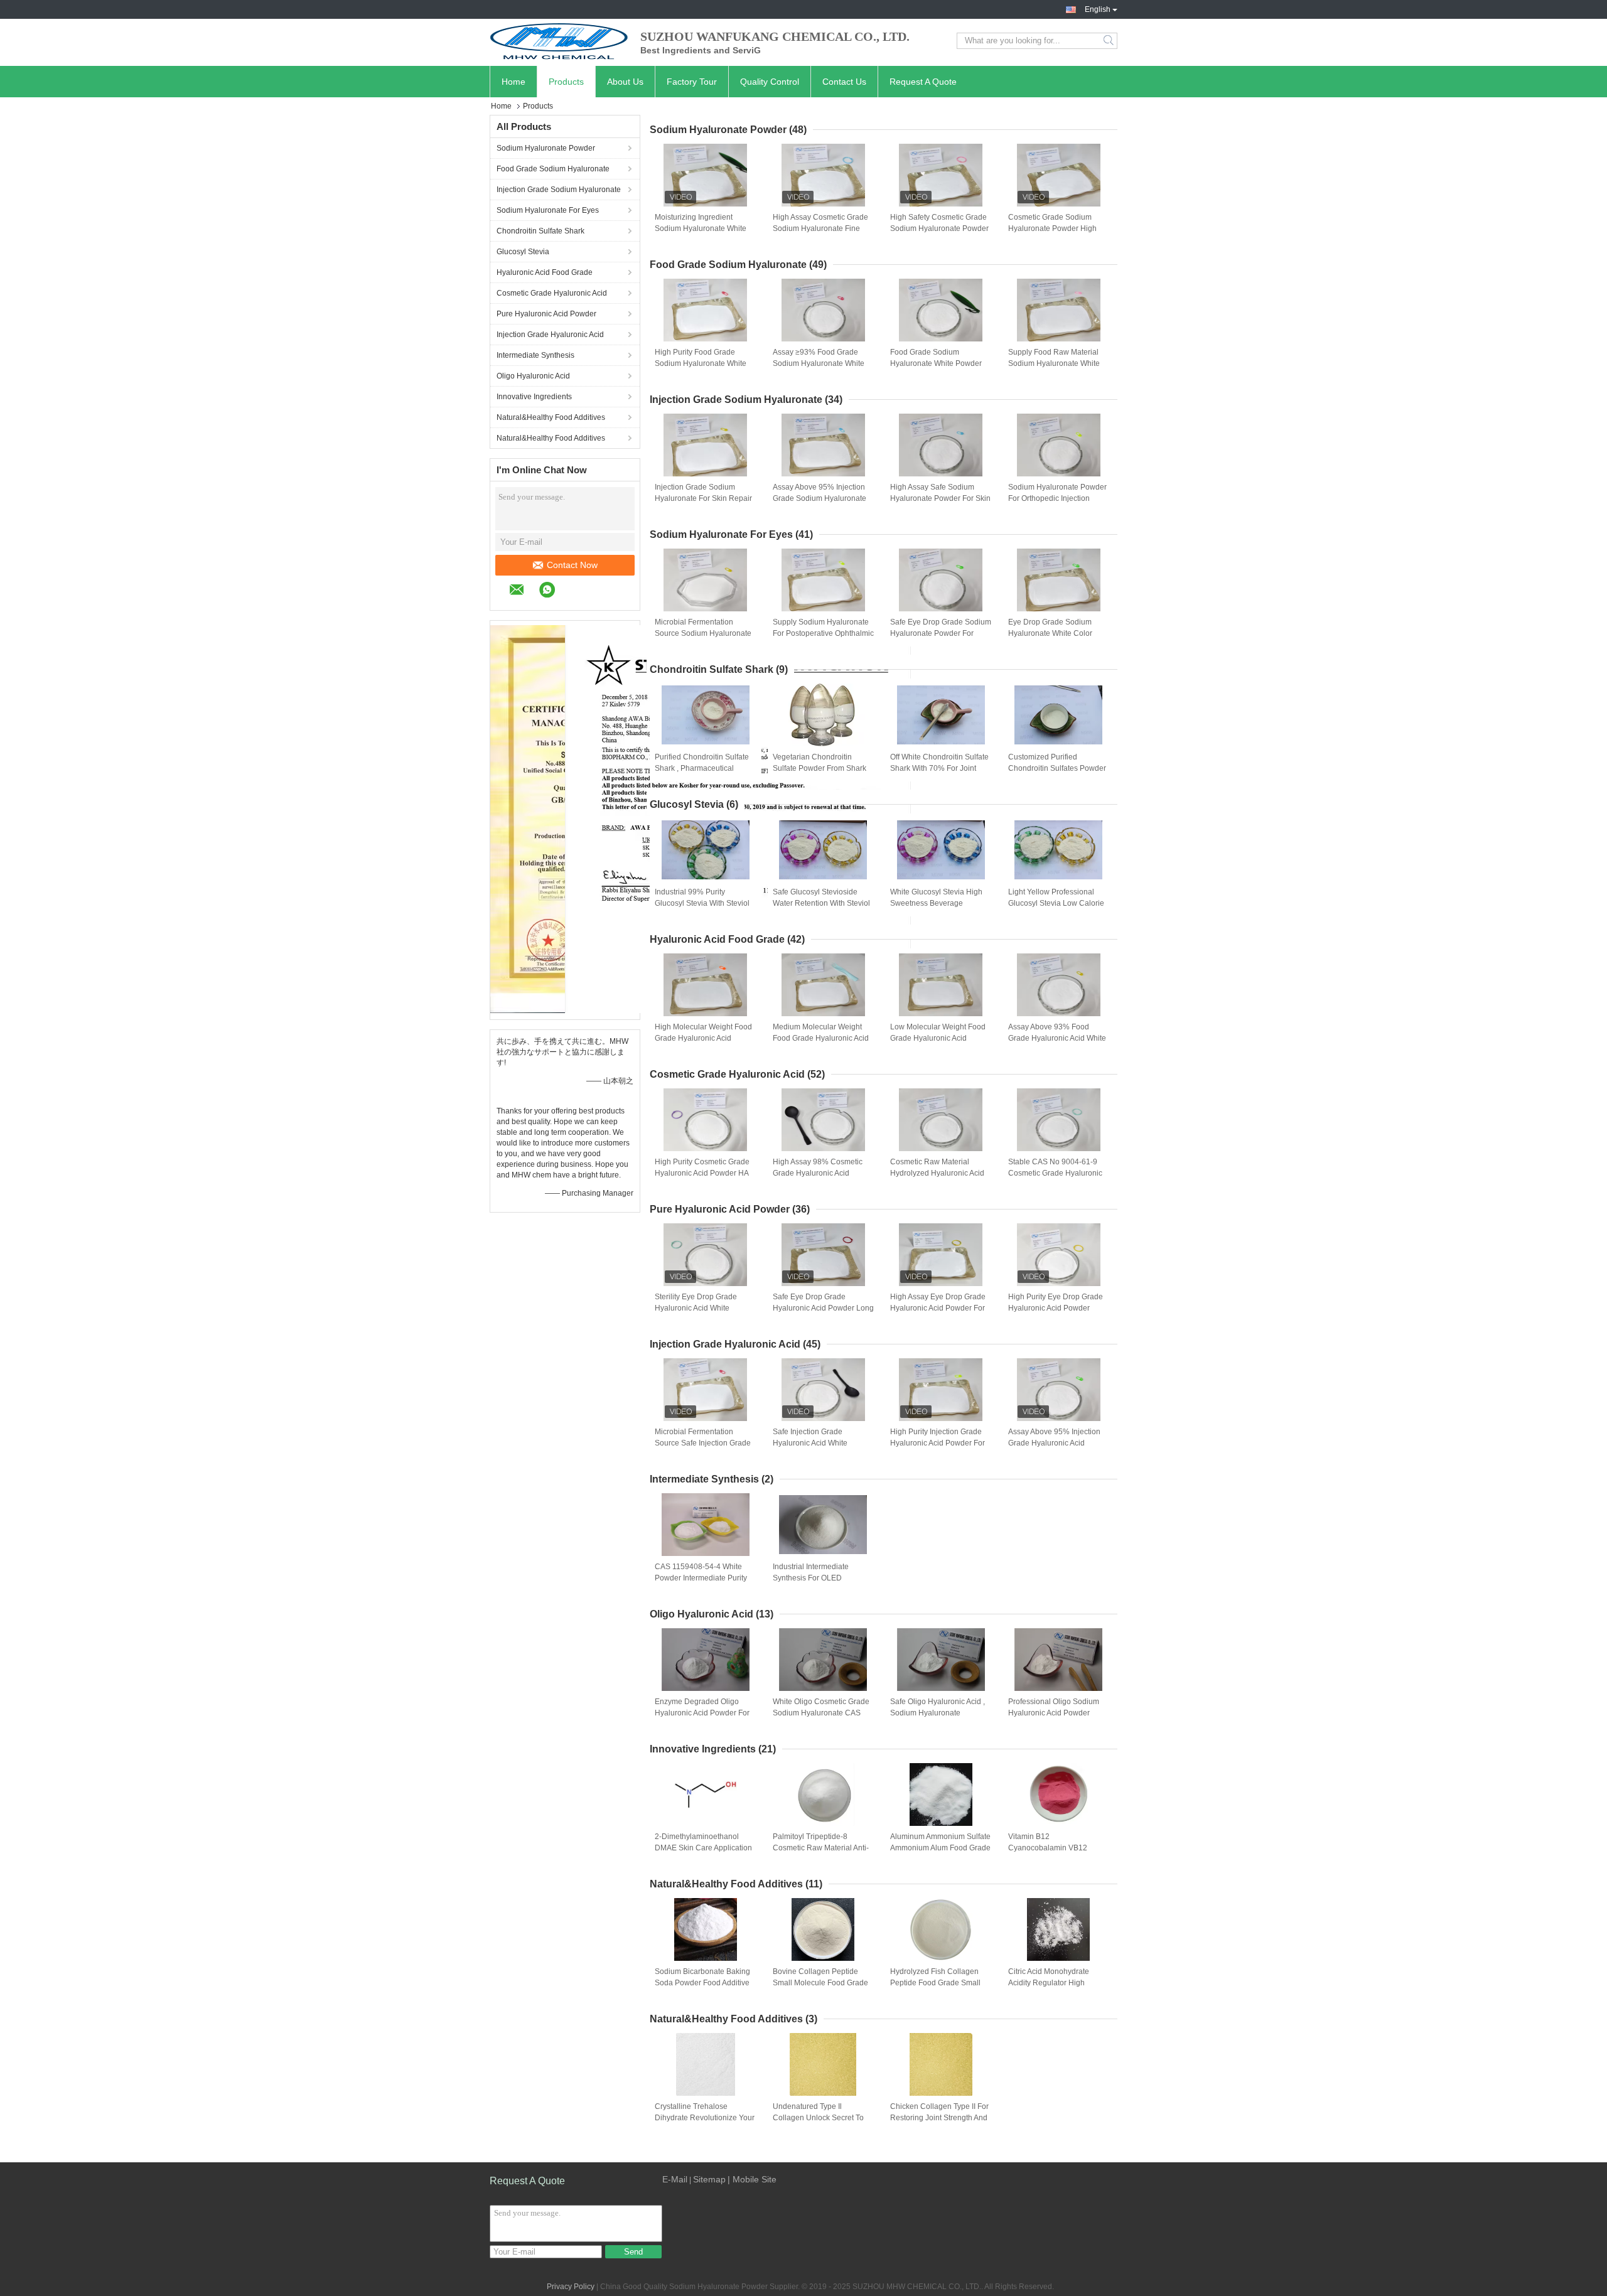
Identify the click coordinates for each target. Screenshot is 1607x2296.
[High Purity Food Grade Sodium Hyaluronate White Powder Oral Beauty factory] (706, 310)
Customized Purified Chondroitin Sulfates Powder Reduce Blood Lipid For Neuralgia (1057, 769)
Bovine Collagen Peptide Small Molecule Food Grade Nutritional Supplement (820, 1983)
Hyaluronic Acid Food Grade (545, 272)
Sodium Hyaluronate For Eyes (548, 210)
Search (1110, 41)
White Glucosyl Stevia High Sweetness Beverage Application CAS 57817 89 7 (938, 903)
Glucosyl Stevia (523, 252)
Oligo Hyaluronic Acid (533, 376)
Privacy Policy (571, 2287)
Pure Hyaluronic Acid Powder (546, 314)
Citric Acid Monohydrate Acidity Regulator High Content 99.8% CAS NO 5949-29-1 (1049, 1983)
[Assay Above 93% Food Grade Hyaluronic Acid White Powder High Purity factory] (1058, 985)
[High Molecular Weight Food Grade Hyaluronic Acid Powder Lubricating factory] (706, 985)
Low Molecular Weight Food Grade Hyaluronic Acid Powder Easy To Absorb (938, 1038)
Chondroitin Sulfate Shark (540, 231)
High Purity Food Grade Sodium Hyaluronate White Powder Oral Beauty (701, 363)
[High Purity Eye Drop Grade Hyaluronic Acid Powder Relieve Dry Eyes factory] (1058, 1255)
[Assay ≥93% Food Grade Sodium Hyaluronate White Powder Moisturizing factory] (823, 310)
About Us (625, 82)
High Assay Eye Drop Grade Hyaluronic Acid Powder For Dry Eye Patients (938, 1308)
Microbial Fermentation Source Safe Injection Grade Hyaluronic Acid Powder (703, 1443)
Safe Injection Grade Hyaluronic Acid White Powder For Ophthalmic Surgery (813, 1444)
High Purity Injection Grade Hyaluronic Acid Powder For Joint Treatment (938, 1443)
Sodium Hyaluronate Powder (546, 148)
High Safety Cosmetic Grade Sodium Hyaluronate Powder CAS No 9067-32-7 (939, 228)
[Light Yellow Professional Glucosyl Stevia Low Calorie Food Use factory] (1058, 850)
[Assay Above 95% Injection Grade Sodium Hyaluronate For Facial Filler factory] (823, 445)
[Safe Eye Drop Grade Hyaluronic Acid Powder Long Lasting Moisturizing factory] (823, 1255)
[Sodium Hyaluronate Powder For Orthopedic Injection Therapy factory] (1058, 445)
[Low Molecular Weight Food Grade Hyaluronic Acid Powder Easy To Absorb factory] (941, 985)
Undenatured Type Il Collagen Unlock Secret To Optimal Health (818, 2118)
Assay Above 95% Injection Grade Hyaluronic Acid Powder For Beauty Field (1054, 1443)
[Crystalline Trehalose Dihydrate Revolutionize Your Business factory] (706, 2064)
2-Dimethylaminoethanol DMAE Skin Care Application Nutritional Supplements (703, 1848)
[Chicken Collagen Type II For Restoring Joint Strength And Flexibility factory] (941, 2064)
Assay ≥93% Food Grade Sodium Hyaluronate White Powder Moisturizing (819, 363)
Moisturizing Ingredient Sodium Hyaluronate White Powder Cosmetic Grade (701, 228)
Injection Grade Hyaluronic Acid (550, 335)
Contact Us (844, 82)
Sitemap (709, 2179)
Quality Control (770, 82)
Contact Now (572, 565)
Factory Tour (692, 82)
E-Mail (675, 2179)
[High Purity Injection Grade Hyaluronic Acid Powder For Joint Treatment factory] (941, 1390)
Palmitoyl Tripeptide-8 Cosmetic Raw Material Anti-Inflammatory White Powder (821, 1848)
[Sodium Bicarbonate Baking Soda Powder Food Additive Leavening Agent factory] (706, 1929)
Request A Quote (923, 82)
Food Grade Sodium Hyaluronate (553, 169)
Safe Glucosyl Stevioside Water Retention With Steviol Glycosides (821, 903)
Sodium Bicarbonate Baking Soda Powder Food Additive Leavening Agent (702, 1983)
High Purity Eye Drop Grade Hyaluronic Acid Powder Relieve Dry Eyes (1056, 1308)
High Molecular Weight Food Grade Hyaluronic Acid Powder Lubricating (703, 1038)
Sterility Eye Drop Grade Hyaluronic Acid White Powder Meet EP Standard (700, 1308)
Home (513, 82)
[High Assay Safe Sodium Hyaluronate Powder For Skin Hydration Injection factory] (941, 445)
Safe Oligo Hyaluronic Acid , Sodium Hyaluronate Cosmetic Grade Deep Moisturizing (938, 1714)
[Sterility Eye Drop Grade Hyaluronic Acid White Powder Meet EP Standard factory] (706, 1255)
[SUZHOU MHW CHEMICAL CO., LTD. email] (523, 592)
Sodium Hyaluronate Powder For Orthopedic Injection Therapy (1057, 498)
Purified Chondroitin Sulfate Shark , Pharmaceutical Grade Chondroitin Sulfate (702, 768)
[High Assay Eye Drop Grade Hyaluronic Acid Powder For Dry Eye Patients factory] (941, 1255)
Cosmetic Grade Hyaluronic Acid (552, 293)
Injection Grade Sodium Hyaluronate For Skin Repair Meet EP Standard (703, 498)
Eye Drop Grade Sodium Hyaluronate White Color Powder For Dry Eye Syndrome (1050, 634)
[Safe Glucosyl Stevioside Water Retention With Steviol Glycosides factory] (823, 850)
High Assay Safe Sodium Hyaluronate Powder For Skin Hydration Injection (940, 498)
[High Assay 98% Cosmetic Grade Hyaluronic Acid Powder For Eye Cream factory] (823, 1120)
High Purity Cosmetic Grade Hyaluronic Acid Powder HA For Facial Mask (702, 1173)
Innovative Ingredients (534, 397)
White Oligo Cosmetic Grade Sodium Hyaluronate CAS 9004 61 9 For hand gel (821, 1713)
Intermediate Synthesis (535, 355)
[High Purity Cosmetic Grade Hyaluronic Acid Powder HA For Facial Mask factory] (706, 1120)
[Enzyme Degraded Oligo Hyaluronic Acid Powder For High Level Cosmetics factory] (706, 1660)
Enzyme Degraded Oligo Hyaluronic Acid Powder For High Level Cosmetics (702, 1713)
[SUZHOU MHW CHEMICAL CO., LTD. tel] (576, 591)
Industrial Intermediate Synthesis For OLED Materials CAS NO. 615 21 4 (821, 1578)
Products (566, 82)
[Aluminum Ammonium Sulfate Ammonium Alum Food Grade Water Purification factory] (941, 1794)
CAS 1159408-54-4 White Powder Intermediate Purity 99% (701, 1578)
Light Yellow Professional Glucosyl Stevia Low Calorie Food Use (1056, 903)
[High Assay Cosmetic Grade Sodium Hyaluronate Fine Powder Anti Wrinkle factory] (823, 175)
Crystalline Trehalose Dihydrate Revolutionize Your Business (705, 2118)
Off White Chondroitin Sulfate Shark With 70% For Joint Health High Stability (939, 768)
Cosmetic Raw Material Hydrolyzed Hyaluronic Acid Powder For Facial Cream (937, 1173)
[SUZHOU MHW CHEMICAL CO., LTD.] (559, 41)
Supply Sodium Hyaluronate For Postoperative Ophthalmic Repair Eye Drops (823, 633)
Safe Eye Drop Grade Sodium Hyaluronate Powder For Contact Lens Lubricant (941, 633)
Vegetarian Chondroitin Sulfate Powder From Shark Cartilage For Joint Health (820, 768)
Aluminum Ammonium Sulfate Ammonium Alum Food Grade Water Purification (940, 1848)
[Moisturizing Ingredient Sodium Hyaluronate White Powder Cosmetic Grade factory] (706, 175)
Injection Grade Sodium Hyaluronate (559, 190)
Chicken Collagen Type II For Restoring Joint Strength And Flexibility (939, 2118)
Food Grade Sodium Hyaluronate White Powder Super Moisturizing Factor (936, 363)
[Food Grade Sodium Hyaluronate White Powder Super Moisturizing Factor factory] (941, 310)
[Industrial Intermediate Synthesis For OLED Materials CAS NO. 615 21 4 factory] (823, 1525)
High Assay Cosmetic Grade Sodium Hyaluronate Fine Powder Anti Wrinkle (820, 228)
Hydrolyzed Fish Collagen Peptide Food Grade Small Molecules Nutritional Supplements (935, 1983)
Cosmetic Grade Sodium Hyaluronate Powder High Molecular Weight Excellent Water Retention (1055, 229)
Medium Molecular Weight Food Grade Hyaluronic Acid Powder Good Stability (821, 1038)
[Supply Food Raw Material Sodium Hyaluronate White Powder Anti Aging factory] (1058, 310)
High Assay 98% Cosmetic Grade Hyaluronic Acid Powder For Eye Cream (818, 1173)
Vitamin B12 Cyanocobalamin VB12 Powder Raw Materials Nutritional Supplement (1048, 1848)
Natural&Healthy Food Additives (551, 417)
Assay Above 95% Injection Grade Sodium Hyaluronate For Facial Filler (820, 498)
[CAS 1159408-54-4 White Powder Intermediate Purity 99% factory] (706, 1525)
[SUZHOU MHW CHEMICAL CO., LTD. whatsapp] (553, 592)
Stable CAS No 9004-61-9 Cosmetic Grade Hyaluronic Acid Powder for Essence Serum (1055, 1174)
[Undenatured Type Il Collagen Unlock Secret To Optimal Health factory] (823, 2064)
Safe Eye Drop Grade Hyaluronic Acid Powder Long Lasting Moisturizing (823, 1308)
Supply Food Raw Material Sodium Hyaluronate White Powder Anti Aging (1054, 363)
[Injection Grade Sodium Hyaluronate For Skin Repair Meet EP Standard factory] (706, 445)
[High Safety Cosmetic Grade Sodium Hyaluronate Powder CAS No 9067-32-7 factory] (941, 175)
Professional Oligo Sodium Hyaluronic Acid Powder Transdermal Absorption (1054, 1713)
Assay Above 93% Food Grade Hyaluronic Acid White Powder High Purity (1057, 1038)
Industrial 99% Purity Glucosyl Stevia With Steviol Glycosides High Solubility (702, 903)
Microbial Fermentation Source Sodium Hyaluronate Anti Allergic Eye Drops (703, 633)
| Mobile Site (752, 2179)
